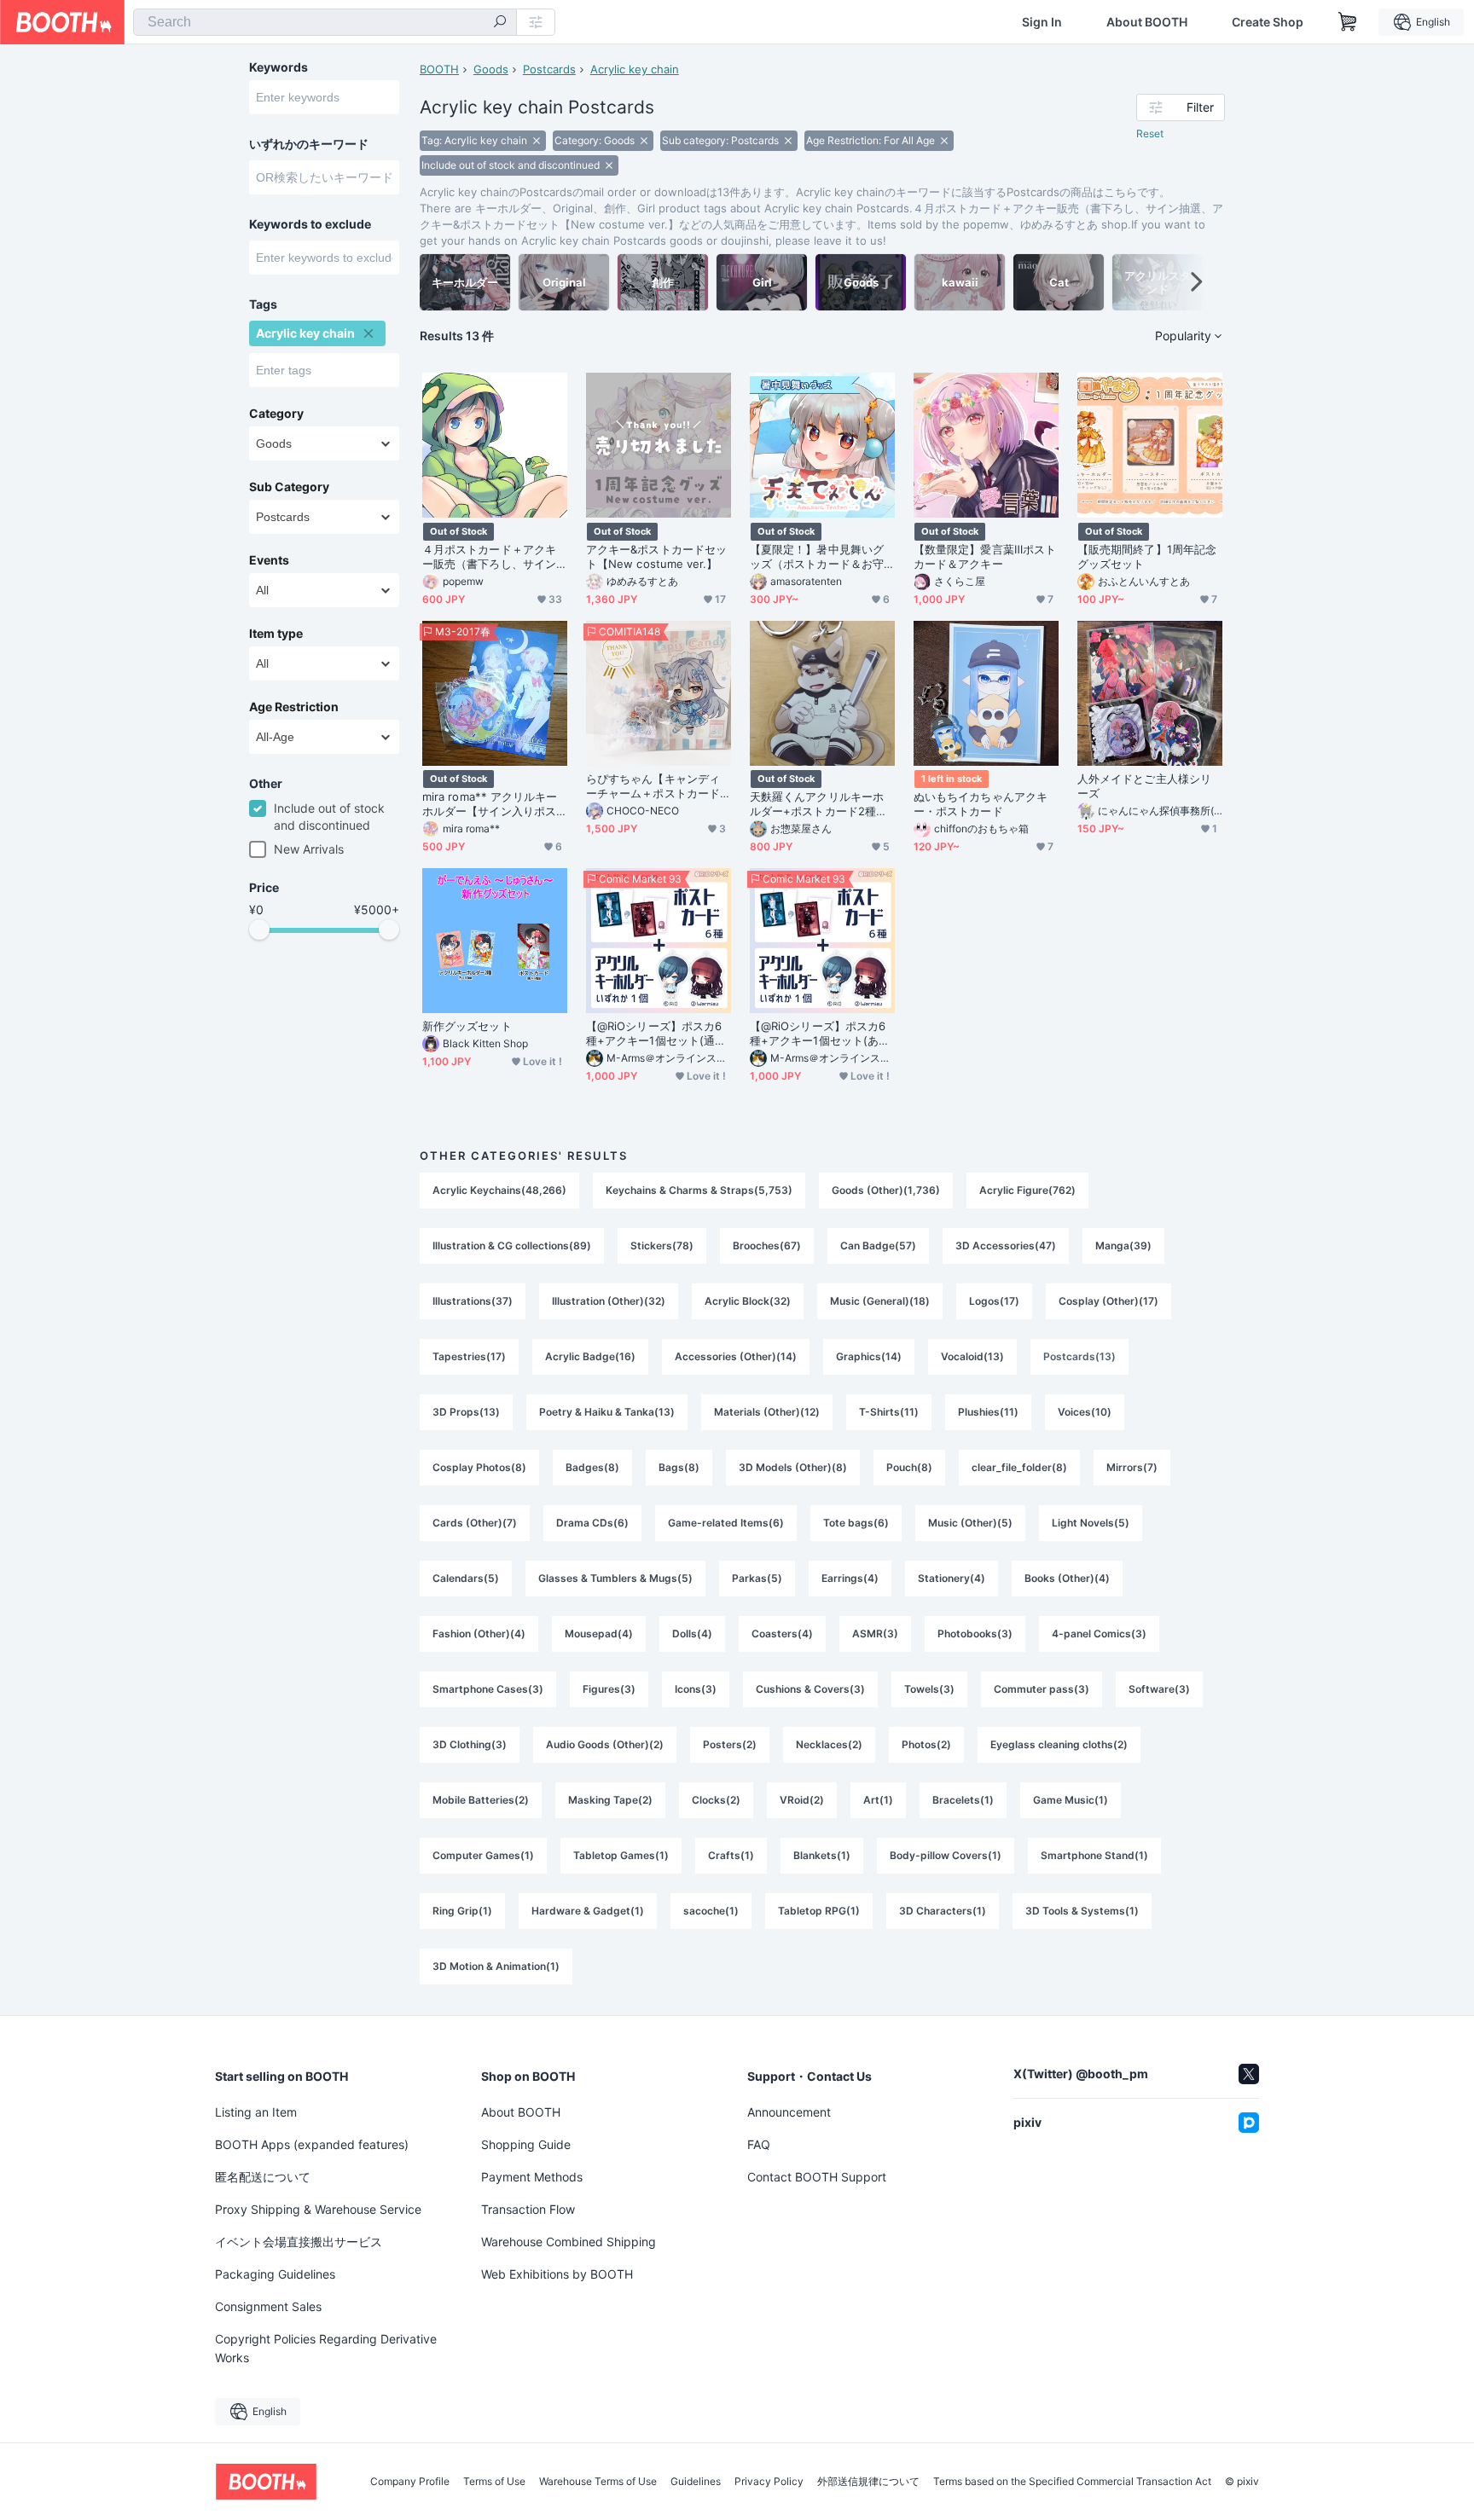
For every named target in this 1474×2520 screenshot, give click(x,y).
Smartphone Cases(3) (488, 1689)
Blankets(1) (822, 1855)
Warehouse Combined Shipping (569, 2242)
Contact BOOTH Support (817, 2177)
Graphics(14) (869, 1356)
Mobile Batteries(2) (481, 1800)
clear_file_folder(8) (1019, 1467)
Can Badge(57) (878, 1246)
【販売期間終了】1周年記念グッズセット (1147, 556)
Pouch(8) (909, 1467)
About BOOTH (1147, 22)
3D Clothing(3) (470, 1744)
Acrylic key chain (635, 69)
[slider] (259, 930)
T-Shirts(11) (889, 1412)
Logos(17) (994, 1301)
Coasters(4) (782, 1634)
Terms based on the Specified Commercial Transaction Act (1072, 2482)
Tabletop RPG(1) (819, 1911)
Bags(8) (679, 1467)
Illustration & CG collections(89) (512, 1246)
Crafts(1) (731, 1855)
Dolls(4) (692, 1634)
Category (276, 414)
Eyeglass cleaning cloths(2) (1059, 1744)
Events (269, 560)
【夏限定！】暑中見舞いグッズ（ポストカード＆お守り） (817, 557)
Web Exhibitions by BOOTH (557, 2274)
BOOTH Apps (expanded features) (312, 2144)
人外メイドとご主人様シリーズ (1144, 786)
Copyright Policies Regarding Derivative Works (326, 2348)
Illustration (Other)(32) (609, 1301)
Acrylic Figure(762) (1027, 1190)
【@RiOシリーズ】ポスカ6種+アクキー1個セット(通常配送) (656, 1034)
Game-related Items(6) (726, 1523)
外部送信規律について (868, 2482)
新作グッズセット (467, 1026)
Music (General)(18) (880, 1301)
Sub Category (289, 487)
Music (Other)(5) (970, 1523)
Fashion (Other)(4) (479, 1634)
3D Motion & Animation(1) (496, 1966)
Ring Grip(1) (462, 1911)
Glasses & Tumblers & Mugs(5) (615, 1578)
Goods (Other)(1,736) (886, 1190)
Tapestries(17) (469, 1356)
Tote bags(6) (856, 1523)
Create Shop (1268, 22)
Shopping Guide (526, 2144)
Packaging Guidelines (275, 2274)
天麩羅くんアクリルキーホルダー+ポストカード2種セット (818, 804)
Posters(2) (730, 1744)
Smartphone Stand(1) (1094, 1855)
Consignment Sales (268, 2306)
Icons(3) (696, 1689)
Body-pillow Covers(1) (946, 1855)
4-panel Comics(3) (1099, 1634)
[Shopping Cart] (1348, 22)
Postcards (549, 69)
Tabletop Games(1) (621, 1855)
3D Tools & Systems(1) (1082, 1911)
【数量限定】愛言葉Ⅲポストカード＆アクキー (985, 556)
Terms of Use (494, 2482)
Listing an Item (256, 2112)
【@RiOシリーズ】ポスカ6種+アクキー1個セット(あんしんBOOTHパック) (820, 1034)
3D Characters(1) (943, 1911)
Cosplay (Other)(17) (1108, 1301)
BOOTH (439, 69)
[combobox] (325, 22)
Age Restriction (294, 707)
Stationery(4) (952, 1578)
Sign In (1042, 22)
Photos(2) (926, 1744)
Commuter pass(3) (1042, 1689)
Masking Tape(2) (610, 1800)
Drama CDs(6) (592, 1523)
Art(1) (878, 1800)
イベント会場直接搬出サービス (299, 2242)
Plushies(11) (988, 1412)
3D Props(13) (466, 1412)
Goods (491, 69)
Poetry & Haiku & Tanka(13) (607, 1412)
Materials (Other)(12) (767, 1412)
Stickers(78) (662, 1246)
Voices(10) (1085, 1412)
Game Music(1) (1071, 1800)
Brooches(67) (767, 1246)
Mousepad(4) (599, 1634)
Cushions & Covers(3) (810, 1689)
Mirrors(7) (1132, 1467)
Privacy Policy (769, 2482)
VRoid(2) (802, 1800)
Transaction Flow (528, 2209)
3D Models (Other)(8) (793, 1467)
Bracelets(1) (963, 1800)
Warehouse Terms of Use (598, 2482)
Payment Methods (532, 2177)
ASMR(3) (875, 1634)
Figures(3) (609, 1689)
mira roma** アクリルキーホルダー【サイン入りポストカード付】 (490, 804)
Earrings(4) (850, 1578)
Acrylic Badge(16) (590, 1356)
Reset (1150, 133)
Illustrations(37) (473, 1301)
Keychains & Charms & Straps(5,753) (699, 1190)
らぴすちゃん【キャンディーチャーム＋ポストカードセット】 (653, 786)
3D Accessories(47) (1006, 1246)
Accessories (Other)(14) (736, 1356)
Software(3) (1159, 1689)
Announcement (789, 2112)
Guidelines (696, 2482)
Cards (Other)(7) (475, 1523)
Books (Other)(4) (1067, 1578)
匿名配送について (263, 2177)
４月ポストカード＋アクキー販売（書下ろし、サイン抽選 (489, 557)
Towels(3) (929, 1689)
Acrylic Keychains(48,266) (499, 1190)
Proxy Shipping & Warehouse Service (318, 2209)
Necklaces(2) (829, 1744)
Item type (276, 634)
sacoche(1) (711, 1911)
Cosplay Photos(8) (479, 1467)
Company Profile (410, 2482)
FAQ (759, 2144)
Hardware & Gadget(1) (588, 1911)
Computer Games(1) (483, 1855)
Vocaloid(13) (972, 1356)
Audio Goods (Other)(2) (605, 1744)
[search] (500, 23)
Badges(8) (592, 1467)
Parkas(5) (757, 1578)
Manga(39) (1123, 1246)
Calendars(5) (466, 1578)
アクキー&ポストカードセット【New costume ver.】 (656, 556)
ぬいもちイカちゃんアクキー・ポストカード (981, 804)
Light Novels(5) (1091, 1523)
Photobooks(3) (975, 1634)
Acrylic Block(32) (748, 1301)
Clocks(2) (716, 1800)
